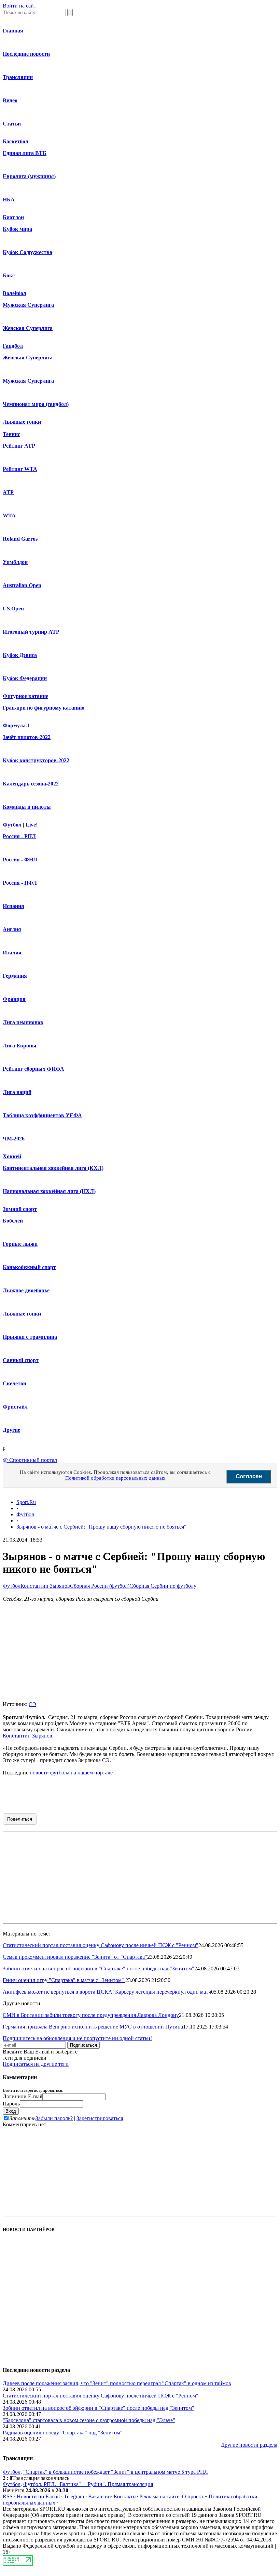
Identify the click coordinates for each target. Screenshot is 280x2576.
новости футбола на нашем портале (71, 1773)
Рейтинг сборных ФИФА (33, 1069)
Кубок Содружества (27, 252)
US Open (13, 609)
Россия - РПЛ (19, 836)
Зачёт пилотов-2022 (27, 737)
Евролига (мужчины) (29, 176)
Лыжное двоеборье (26, 1290)
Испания (13, 906)
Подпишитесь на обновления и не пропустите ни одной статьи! (77, 2038)
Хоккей (12, 1156)
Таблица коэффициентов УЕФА (42, 1115)
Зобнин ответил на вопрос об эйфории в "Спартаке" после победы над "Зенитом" (99, 1969)
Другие (11, 1430)
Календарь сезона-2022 (31, 784)
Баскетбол (16, 141)
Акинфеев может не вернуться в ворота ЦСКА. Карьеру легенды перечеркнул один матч (107, 1992)
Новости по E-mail (38, 2496)
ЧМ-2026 (14, 1139)
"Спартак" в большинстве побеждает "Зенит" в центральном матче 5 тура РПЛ (116, 2472)
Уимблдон (15, 562)
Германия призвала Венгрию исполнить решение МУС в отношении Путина (93, 2027)
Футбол (12, 825)
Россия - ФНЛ (20, 860)
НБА (9, 200)
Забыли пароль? (54, 2118)
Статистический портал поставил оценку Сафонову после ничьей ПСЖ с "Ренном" (101, 1945)
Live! (32, 825)
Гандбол (13, 346)
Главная (13, 31)
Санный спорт (21, 1360)
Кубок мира (17, 229)
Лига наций (17, 1092)
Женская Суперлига (28, 328)
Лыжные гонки (22, 422)
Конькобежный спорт (29, 1267)
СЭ (32, 1704)
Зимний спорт (20, 1209)
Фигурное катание (25, 696)
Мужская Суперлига (28, 305)
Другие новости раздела (249, 2445)
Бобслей (13, 1221)
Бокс (9, 275)
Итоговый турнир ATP (31, 632)
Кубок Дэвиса (20, 655)
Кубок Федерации (25, 678)
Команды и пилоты (27, 807)
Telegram (74, 2496)
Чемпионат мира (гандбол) (36, 404)
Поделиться (20, 1819)
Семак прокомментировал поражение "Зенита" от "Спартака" (75, 1957)
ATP (8, 492)
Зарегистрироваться (100, 2118)
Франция (14, 999)
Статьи (12, 124)
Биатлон (13, 217)
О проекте (194, 2496)
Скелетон (15, 1383)
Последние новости (26, 54)
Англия (12, 929)
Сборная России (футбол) (100, 1586)
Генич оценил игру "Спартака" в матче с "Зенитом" (64, 1980)
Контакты (125, 2496)
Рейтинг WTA (20, 469)
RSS (8, 2496)
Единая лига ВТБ (25, 153)
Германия (15, 976)
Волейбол (15, 293)
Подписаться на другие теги (36, 2064)
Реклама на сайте (159, 2496)
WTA (9, 516)
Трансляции (18, 77)
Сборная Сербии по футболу (163, 1586)
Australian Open (22, 585)
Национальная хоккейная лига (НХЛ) (49, 1191)
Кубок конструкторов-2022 (36, 760)
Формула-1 (16, 725)
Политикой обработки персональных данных (115, 1478)
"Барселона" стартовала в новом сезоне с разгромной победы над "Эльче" (89, 2420)
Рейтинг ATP (19, 446)
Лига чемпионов (23, 1022)
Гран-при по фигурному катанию (44, 708)
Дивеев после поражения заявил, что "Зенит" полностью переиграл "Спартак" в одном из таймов (117, 2383)
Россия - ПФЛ (20, 883)
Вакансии (100, 2496)
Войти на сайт (19, 6)
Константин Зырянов (45, 1586)
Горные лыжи (20, 1244)
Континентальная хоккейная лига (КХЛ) (53, 1168)
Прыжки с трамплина (30, 1337)
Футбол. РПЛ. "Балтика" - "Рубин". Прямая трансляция (88, 2484)
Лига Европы (20, 1046)
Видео (10, 100)
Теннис (11, 434)
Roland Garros (20, 539)
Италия (12, 953)
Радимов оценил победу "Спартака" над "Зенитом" (63, 2433)
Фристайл (15, 1407)
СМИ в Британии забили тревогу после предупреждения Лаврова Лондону (91, 2015)
